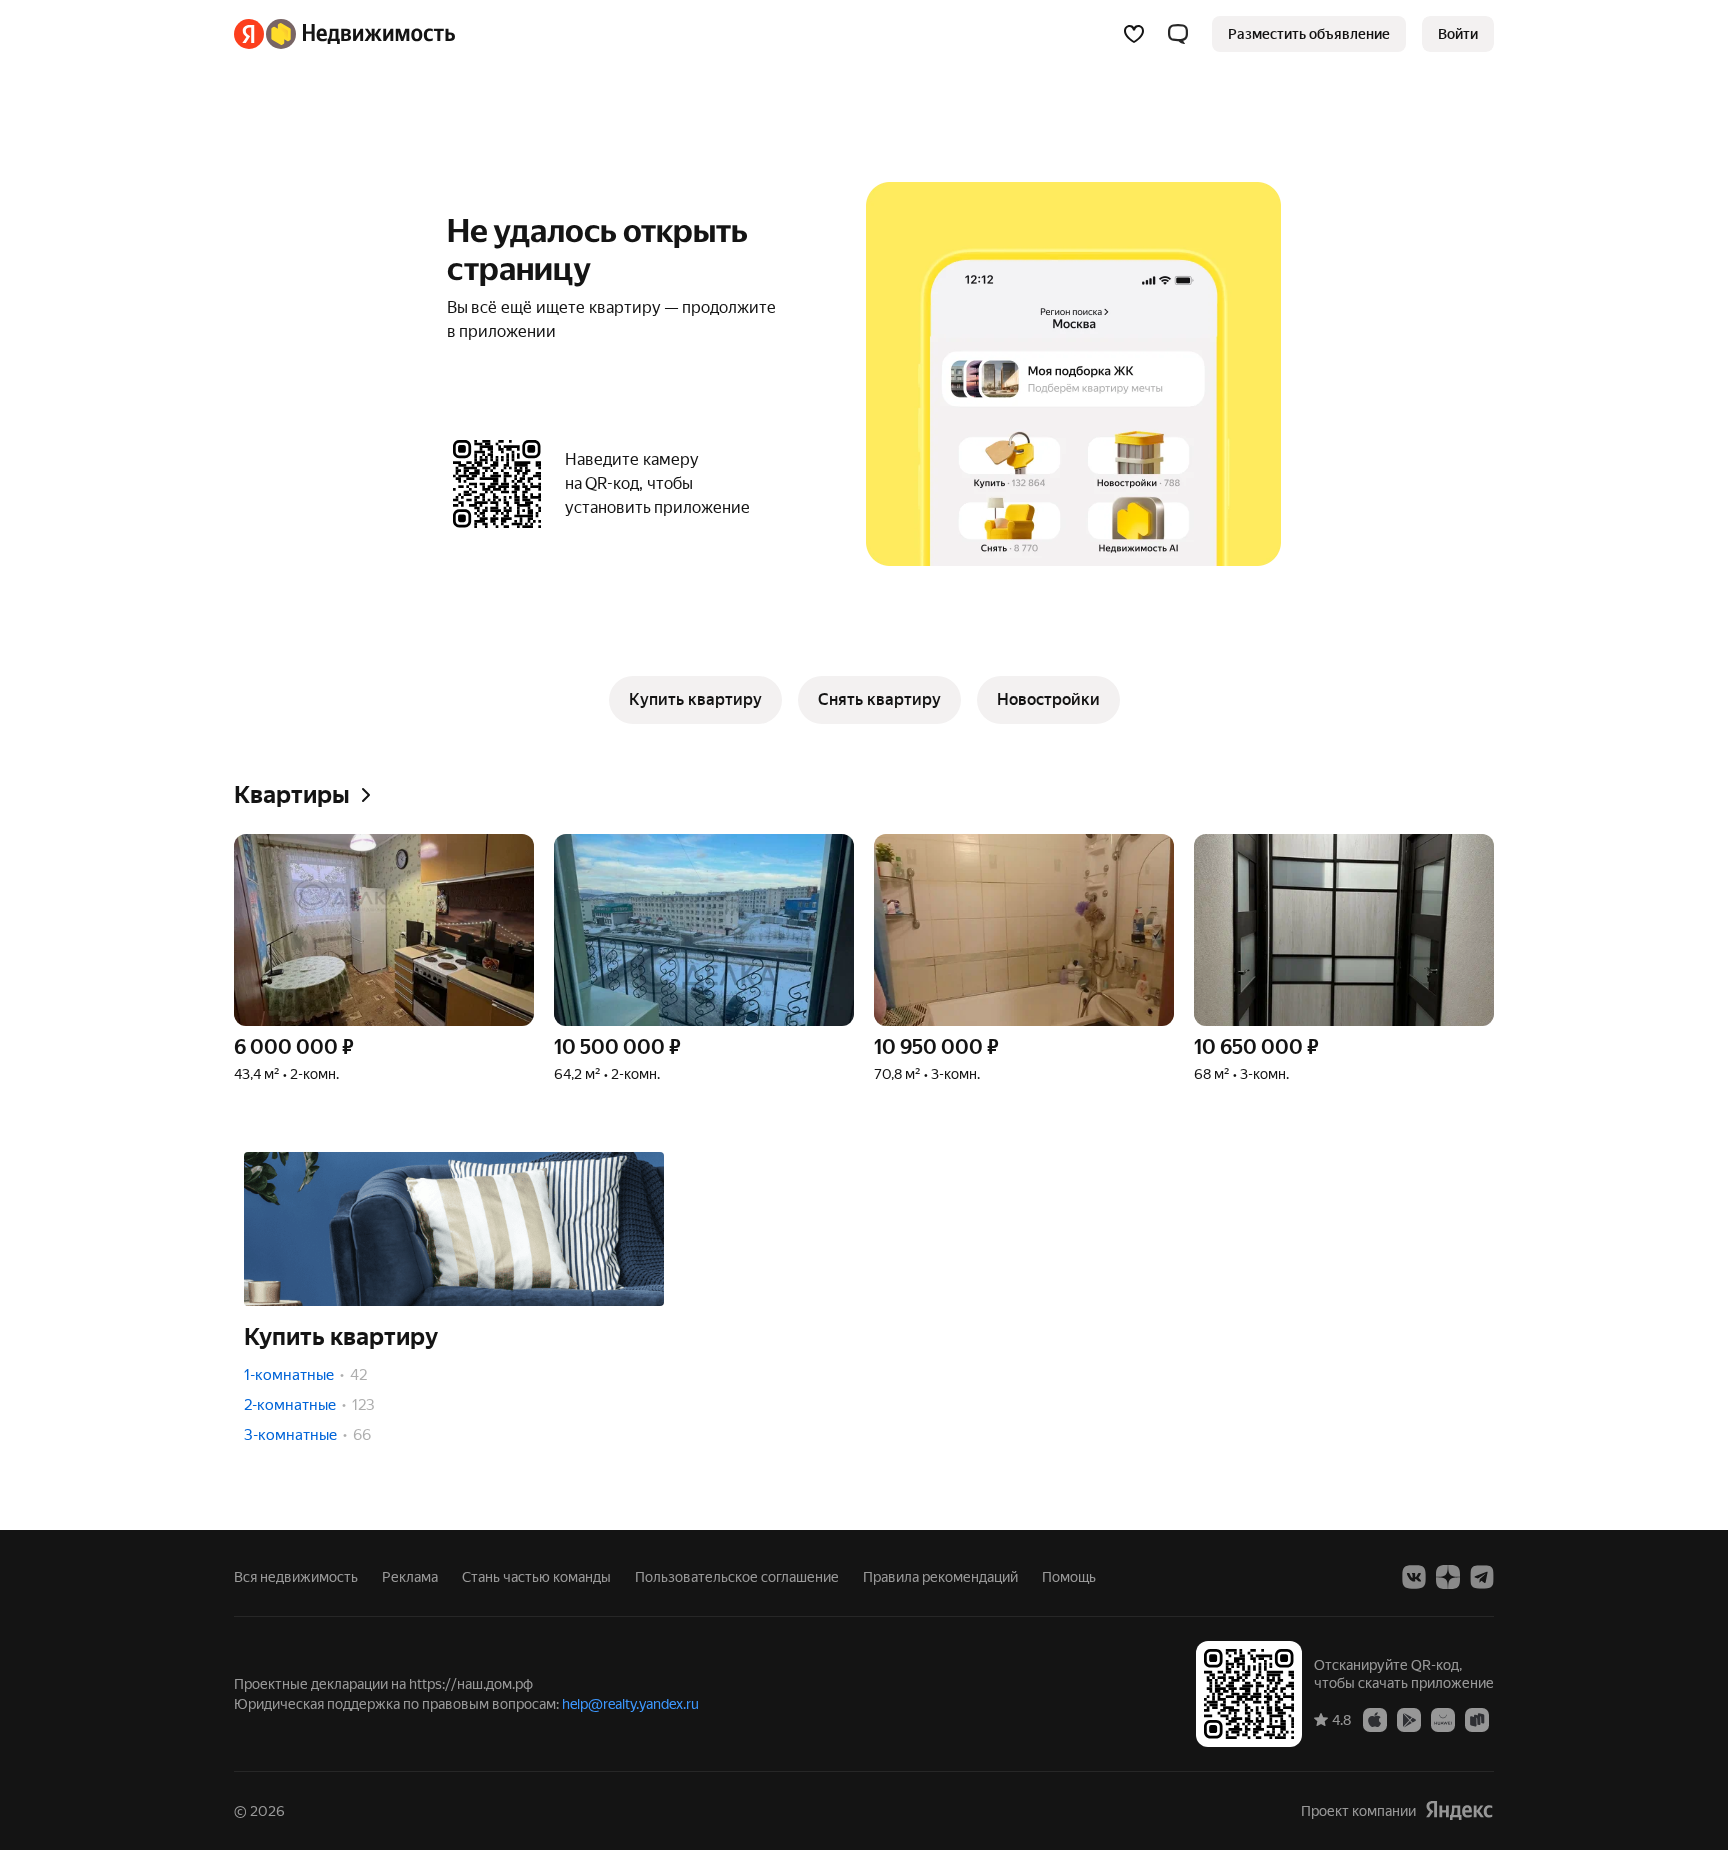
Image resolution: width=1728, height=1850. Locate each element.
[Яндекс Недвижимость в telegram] (1482, 1577)
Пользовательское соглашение (737, 1577)
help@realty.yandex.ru (630, 1704)
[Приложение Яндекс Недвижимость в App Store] (1375, 1719)
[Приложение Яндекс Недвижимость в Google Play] (1409, 1719)
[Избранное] (1134, 34)
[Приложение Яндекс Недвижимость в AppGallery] (1443, 1719)
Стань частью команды (536, 1577)
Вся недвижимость (296, 1577)
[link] (1458, 34)
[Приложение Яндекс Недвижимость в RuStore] (1477, 1719)
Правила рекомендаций (940, 1577)
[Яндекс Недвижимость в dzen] (1448, 1577)
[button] (1178, 34)
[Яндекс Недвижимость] (344, 34)
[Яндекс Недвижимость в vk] (1414, 1577)
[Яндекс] (1459, 1810)
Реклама (410, 1577)
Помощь (1069, 1577)
